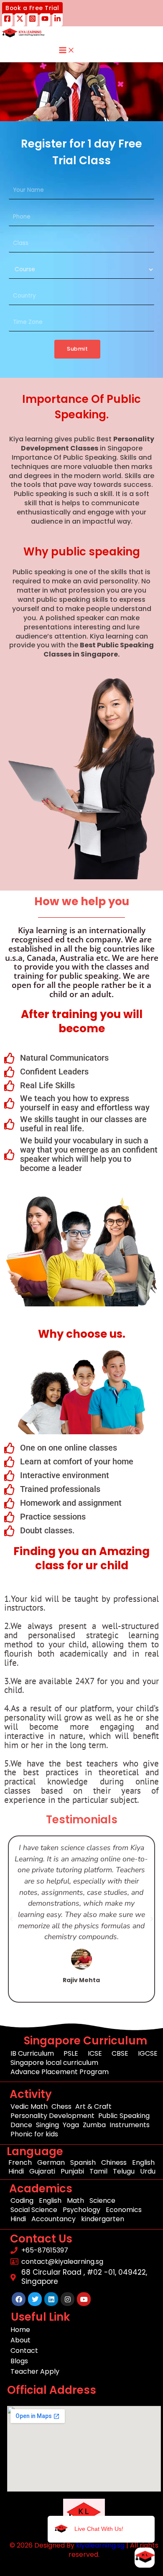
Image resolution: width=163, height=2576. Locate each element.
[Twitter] (20, 20)
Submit (77, 349)
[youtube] (45, 20)
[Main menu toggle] (67, 51)
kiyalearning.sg (100, 2545)
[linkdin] (57, 20)
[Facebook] (7, 20)
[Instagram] (32, 20)
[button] (32, 8)
